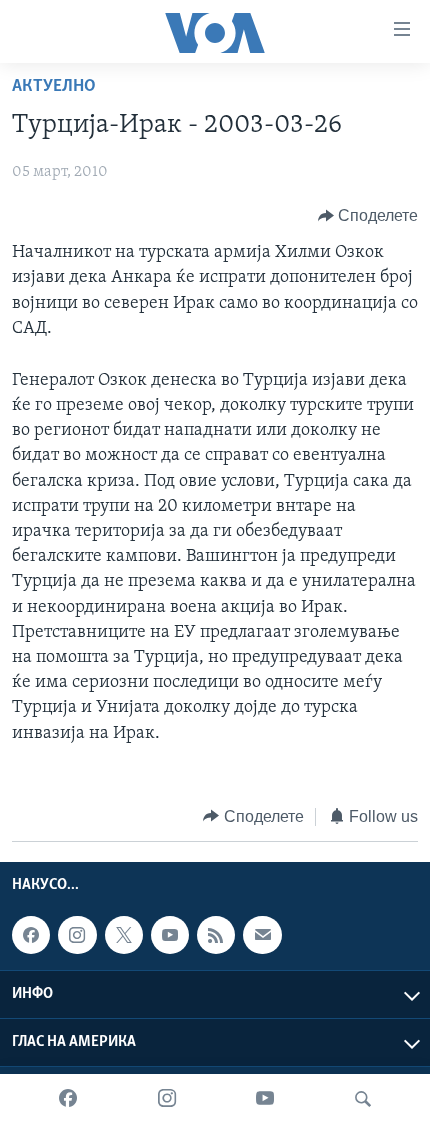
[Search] (363, 1099)
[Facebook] (68, 1099)
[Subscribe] (262, 935)
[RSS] (216, 935)
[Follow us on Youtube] (170, 935)
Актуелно (54, 87)
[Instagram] (167, 1099)
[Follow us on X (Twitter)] (124, 935)
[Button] (368, 216)
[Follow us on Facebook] (31, 935)
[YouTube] (265, 1099)
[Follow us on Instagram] (77, 935)
